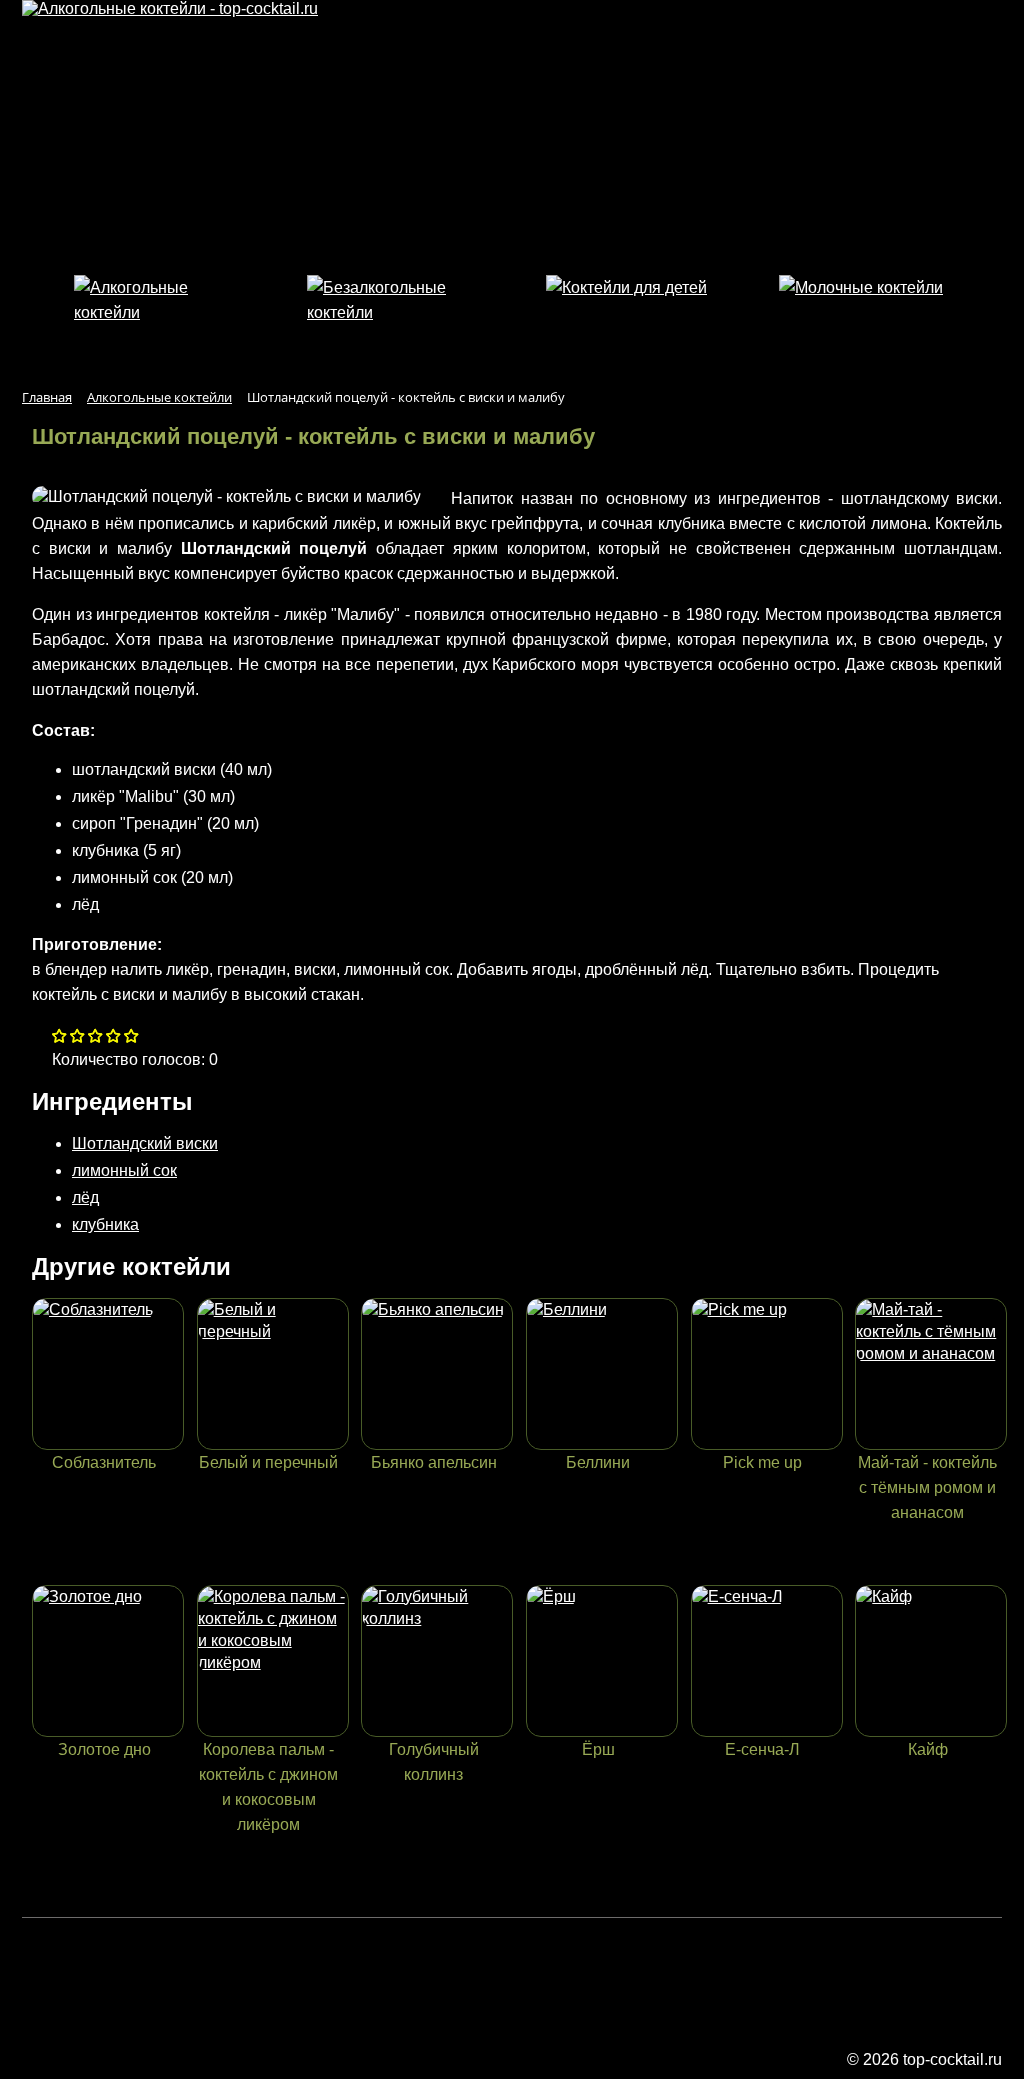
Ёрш (598, 1749)
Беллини (598, 1462)
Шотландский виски (145, 1143)
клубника (105, 1224)
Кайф (928, 1749)
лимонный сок (124, 1170)
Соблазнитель (104, 1462)
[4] (131, 1037)
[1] (77, 1037)
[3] (113, 1037)
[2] (95, 1037)
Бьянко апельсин (434, 1462)
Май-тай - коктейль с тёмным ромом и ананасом (927, 1487)
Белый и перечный (268, 1462)
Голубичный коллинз (434, 1762)
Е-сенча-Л (762, 1749)
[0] (59, 1037)
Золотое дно (104, 1749)
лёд (85, 1197)
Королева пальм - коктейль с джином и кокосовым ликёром (268, 1787)
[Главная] (170, 8)
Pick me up (762, 1462)
